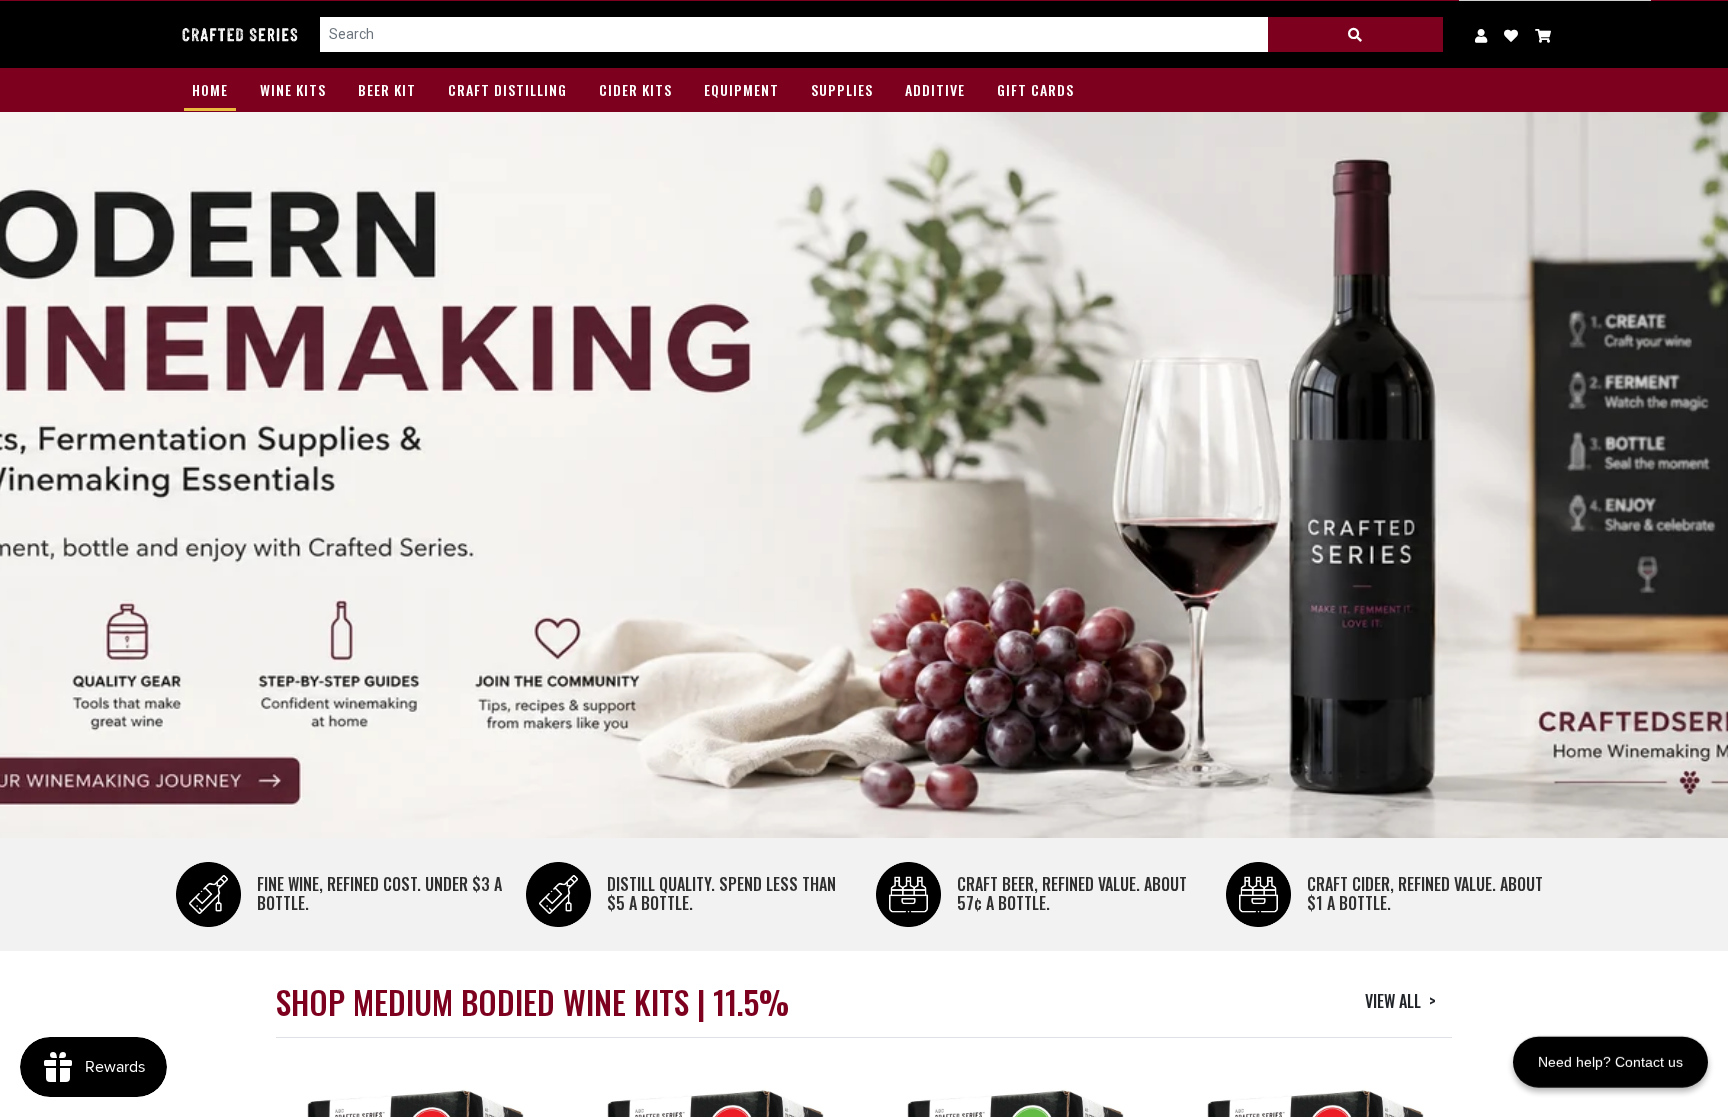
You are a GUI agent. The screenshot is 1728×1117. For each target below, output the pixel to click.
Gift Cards (1035, 89)
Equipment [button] (741, 89)
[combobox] (794, 35)
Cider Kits (635, 89)
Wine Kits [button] (293, 89)
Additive (935, 89)
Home (210, 89)
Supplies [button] (842, 89)
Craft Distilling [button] (507, 89)
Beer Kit (387, 89)
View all (1400, 1001)
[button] (1543, 34)
